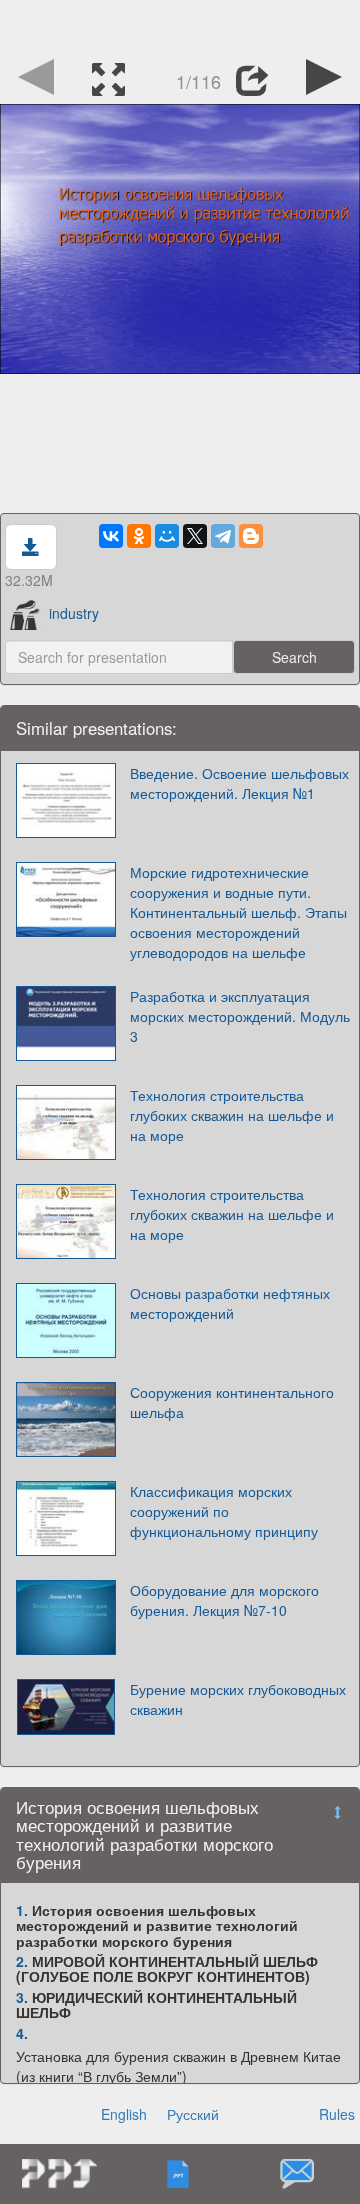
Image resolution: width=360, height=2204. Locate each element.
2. (22, 1961)
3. (22, 1997)
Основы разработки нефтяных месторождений (230, 1303)
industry (74, 613)
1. (22, 1910)
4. (22, 2033)
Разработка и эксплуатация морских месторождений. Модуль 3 (240, 1016)
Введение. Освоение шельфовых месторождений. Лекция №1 (239, 783)
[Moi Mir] (167, 536)
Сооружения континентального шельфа (232, 1402)
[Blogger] (251, 536)
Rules (337, 2114)
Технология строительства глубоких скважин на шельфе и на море (232, 1115)
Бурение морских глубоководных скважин (238, 1699)
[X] (195, 536)
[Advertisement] (180, 25)
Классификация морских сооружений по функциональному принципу (224, 1511)
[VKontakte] (111, 536)
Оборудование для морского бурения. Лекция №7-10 (224, 1600)
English (124, 2114)
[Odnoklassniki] (139, 536)
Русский (193, 2114)
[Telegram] (223, 536)
